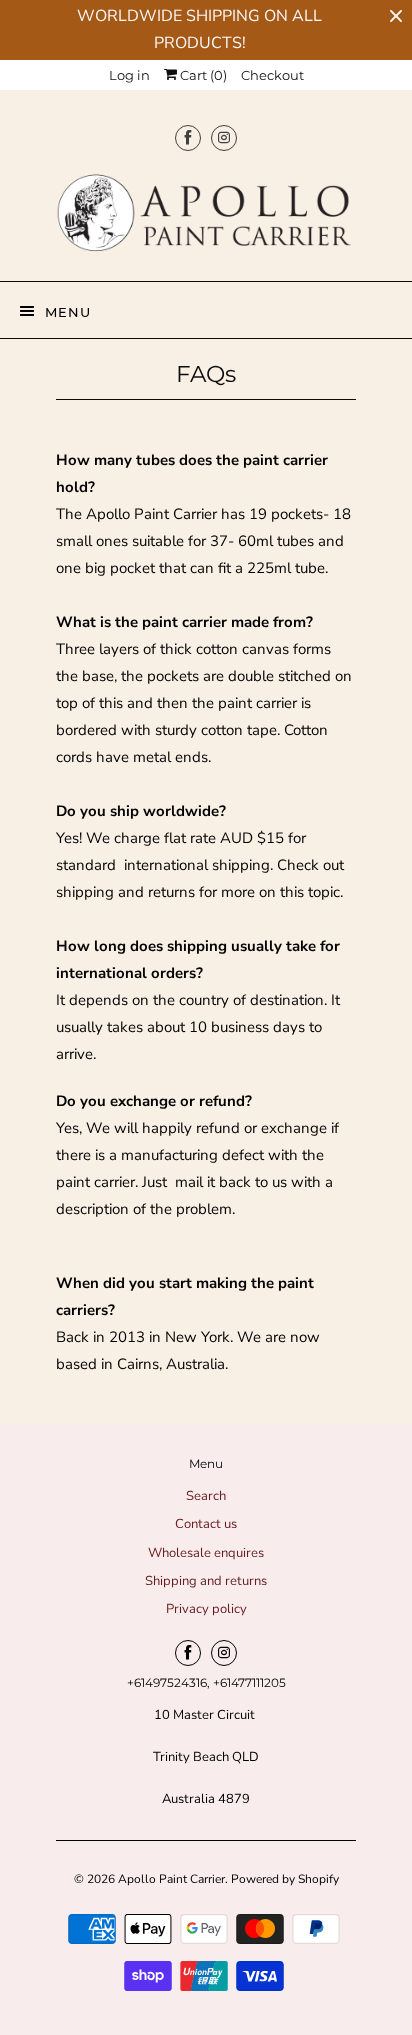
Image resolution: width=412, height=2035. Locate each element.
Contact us (206, 1524)
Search (206, 1496)
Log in (129, 75)
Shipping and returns (206, 1581)
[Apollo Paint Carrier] (206, 218)
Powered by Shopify (285, 1879)
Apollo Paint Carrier (171, 1879)
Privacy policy (206, 1609)
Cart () (202, 75)
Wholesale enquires (206, 1553)
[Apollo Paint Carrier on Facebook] (188, 137)
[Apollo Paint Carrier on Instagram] (224, 137)
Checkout (272, 75)
